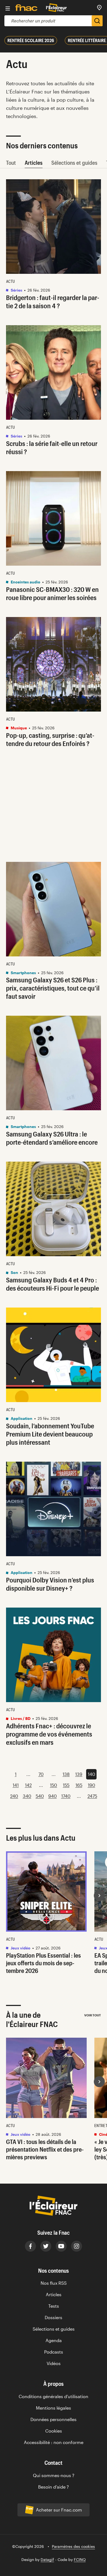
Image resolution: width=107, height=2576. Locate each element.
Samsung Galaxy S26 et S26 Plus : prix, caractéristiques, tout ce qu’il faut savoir (53, 988)
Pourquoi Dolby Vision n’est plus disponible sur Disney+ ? (50, 1584)
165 (79, 1785)
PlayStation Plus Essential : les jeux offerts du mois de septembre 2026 (43, 1963)
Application (21, 1418)
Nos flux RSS (54, 2283)
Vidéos (54, 2363)
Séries (16, 290)
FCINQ (80, 2559)
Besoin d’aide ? (54, 2487)
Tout (11, 163)
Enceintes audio (25, 582)
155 (66, 1785)
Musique (18, 728)
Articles (34, 163)
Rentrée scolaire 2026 (31, 40)
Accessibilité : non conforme (54, 2442)
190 (91, 1785)
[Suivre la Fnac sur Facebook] (30, 2246)
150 (54, 1785)
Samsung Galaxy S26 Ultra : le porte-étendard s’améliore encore (52, 1138)
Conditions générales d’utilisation (54, 2396)
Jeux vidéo (20, 1948)
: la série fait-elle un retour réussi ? (52, 447)
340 (27, 1796)
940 (53, 1796)
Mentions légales (54, 2408)
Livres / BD (20, 1718)
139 (79, 1774)
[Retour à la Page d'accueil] (56, 8)
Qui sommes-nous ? (54, 2475)
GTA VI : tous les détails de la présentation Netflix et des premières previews (45, 2149)
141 (16, 1785)
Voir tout (93, 2015)
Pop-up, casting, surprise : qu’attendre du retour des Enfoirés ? (50, 739)
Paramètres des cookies (73, 2546)
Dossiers (54, 2317)
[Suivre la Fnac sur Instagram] (77, 2246)
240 (14, 1796)
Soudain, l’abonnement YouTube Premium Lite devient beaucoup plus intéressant (50, 1434)
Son (14, 1272)
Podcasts (54, 2352)
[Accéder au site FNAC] (26, 8)
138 (66, 1774)
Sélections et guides (74, 163)
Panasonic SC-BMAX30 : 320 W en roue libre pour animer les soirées (52, 593)
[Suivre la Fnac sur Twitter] (46, 2246)
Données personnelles (54, 2419)
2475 (92, 1796)
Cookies (54, 2431)
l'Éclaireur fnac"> (99, 2082)
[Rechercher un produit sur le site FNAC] (97, 21)
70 (41, 1774)
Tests (54, 2306)
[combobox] (48, 21)
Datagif (47, 2559)
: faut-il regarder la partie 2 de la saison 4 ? (53, 302)
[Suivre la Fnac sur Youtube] (61, 2246)
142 (28, 1785)
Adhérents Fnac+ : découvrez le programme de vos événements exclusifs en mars (49, 1734)
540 (40, 1796)
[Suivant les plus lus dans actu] (99, 1896)
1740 (66, 1796)
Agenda (54, 2340)
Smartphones (23, 973)
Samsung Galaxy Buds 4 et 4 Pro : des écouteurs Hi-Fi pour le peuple (53, 1284)
